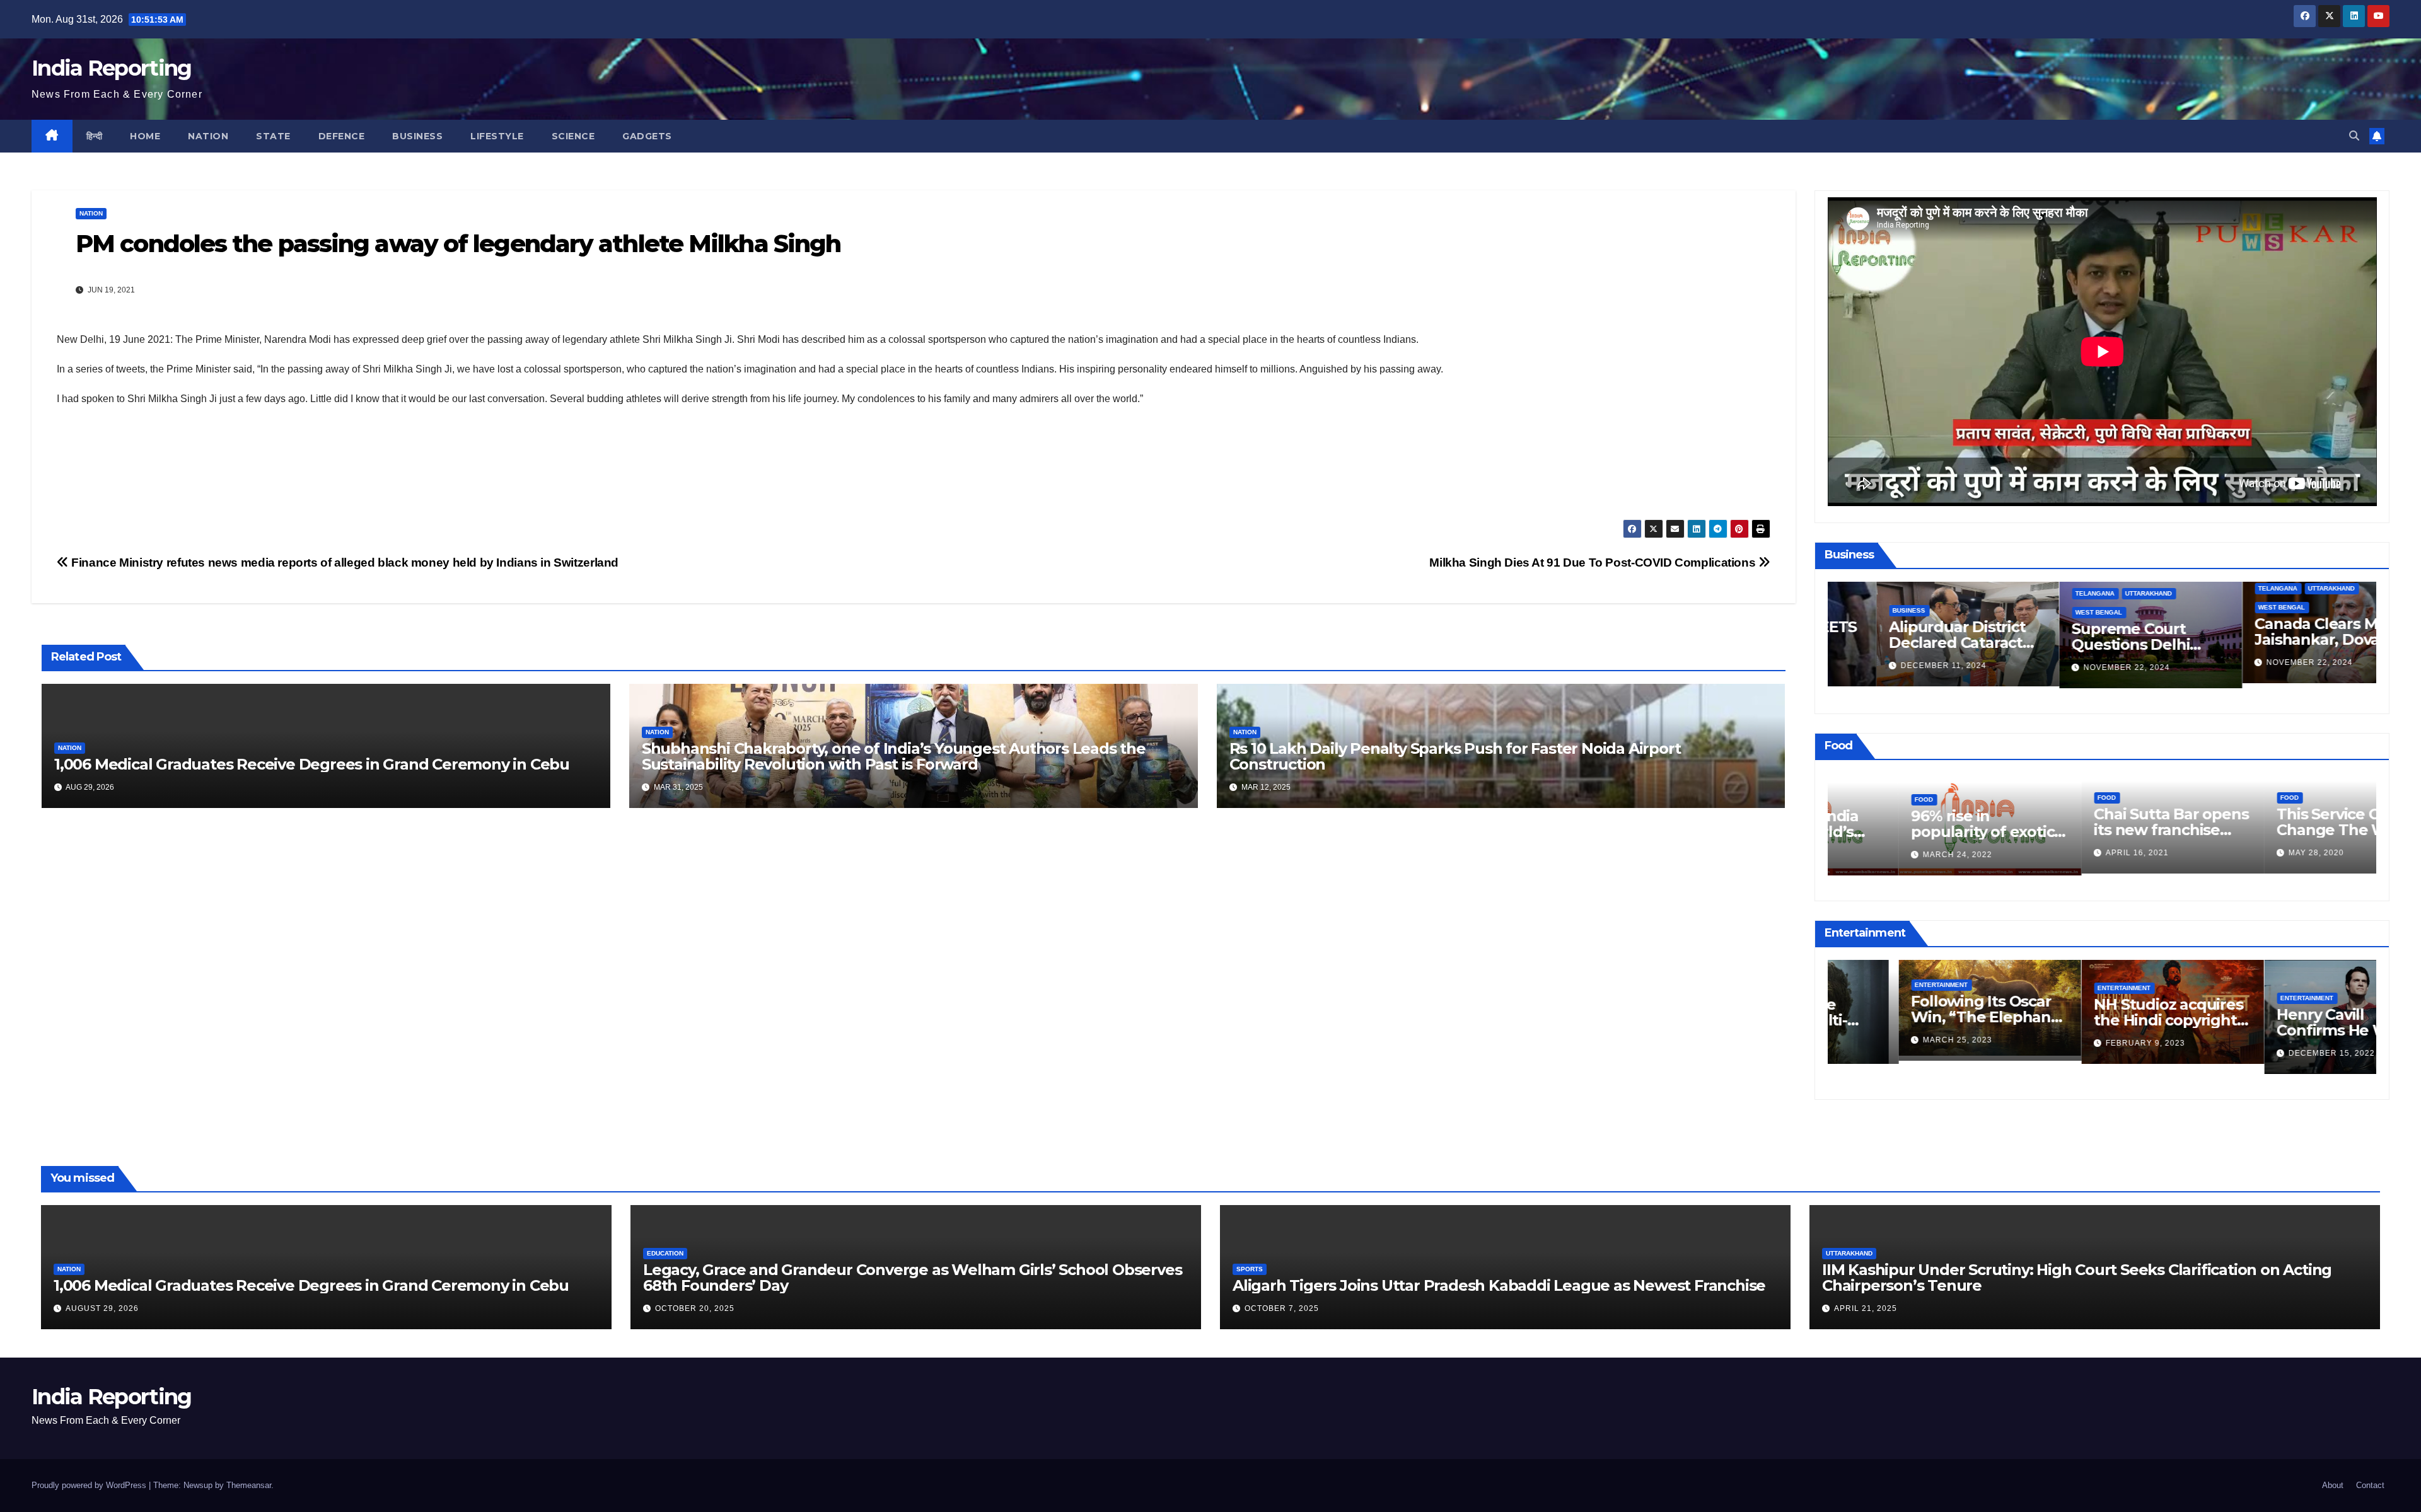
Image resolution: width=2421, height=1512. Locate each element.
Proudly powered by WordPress (90, 1485)
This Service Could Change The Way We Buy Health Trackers (2285, 830)
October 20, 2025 (695, 1308)
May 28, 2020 (2246, 853)
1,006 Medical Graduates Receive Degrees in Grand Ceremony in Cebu (312, 764)
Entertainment (1871, 985)
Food (1853, 799)
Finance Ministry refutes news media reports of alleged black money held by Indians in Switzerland (344, 563)
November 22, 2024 (2078, 667)
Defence (342, 136)
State (273, 136)
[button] (2354, 136)
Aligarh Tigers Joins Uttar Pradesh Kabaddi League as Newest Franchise (1499, 1285)
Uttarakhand (2100, 593)
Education (665, 1253)
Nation (208, 136)
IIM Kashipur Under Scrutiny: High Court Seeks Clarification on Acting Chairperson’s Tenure (2077, 1278)
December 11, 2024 (1895, 666)
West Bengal (2050, 612)
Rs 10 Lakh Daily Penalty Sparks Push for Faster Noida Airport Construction (1455, 756)
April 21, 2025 (1866, 1308)
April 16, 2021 (2067, 853)
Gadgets (647, 136)
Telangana (2047, 593)
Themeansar (249, 1485)
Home (145, 136)
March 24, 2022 (1887, 855)
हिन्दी (95, 136)
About (2333, 1485)
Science (573, 136)
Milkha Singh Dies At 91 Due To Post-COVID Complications (1594, 563)
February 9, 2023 (2075, 1043)
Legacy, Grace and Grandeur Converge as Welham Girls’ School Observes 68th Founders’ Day (912, 1278)
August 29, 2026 (102, 1308)
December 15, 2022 (2261, 1053)
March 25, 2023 (1887, 1040)
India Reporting (112, 68)
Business (417, 136)
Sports (1250, 1269)
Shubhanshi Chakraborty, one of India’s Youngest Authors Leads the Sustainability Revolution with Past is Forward (894, 756)
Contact (2370, 1485)
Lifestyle (497, 136)
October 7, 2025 (1282, 1308)
